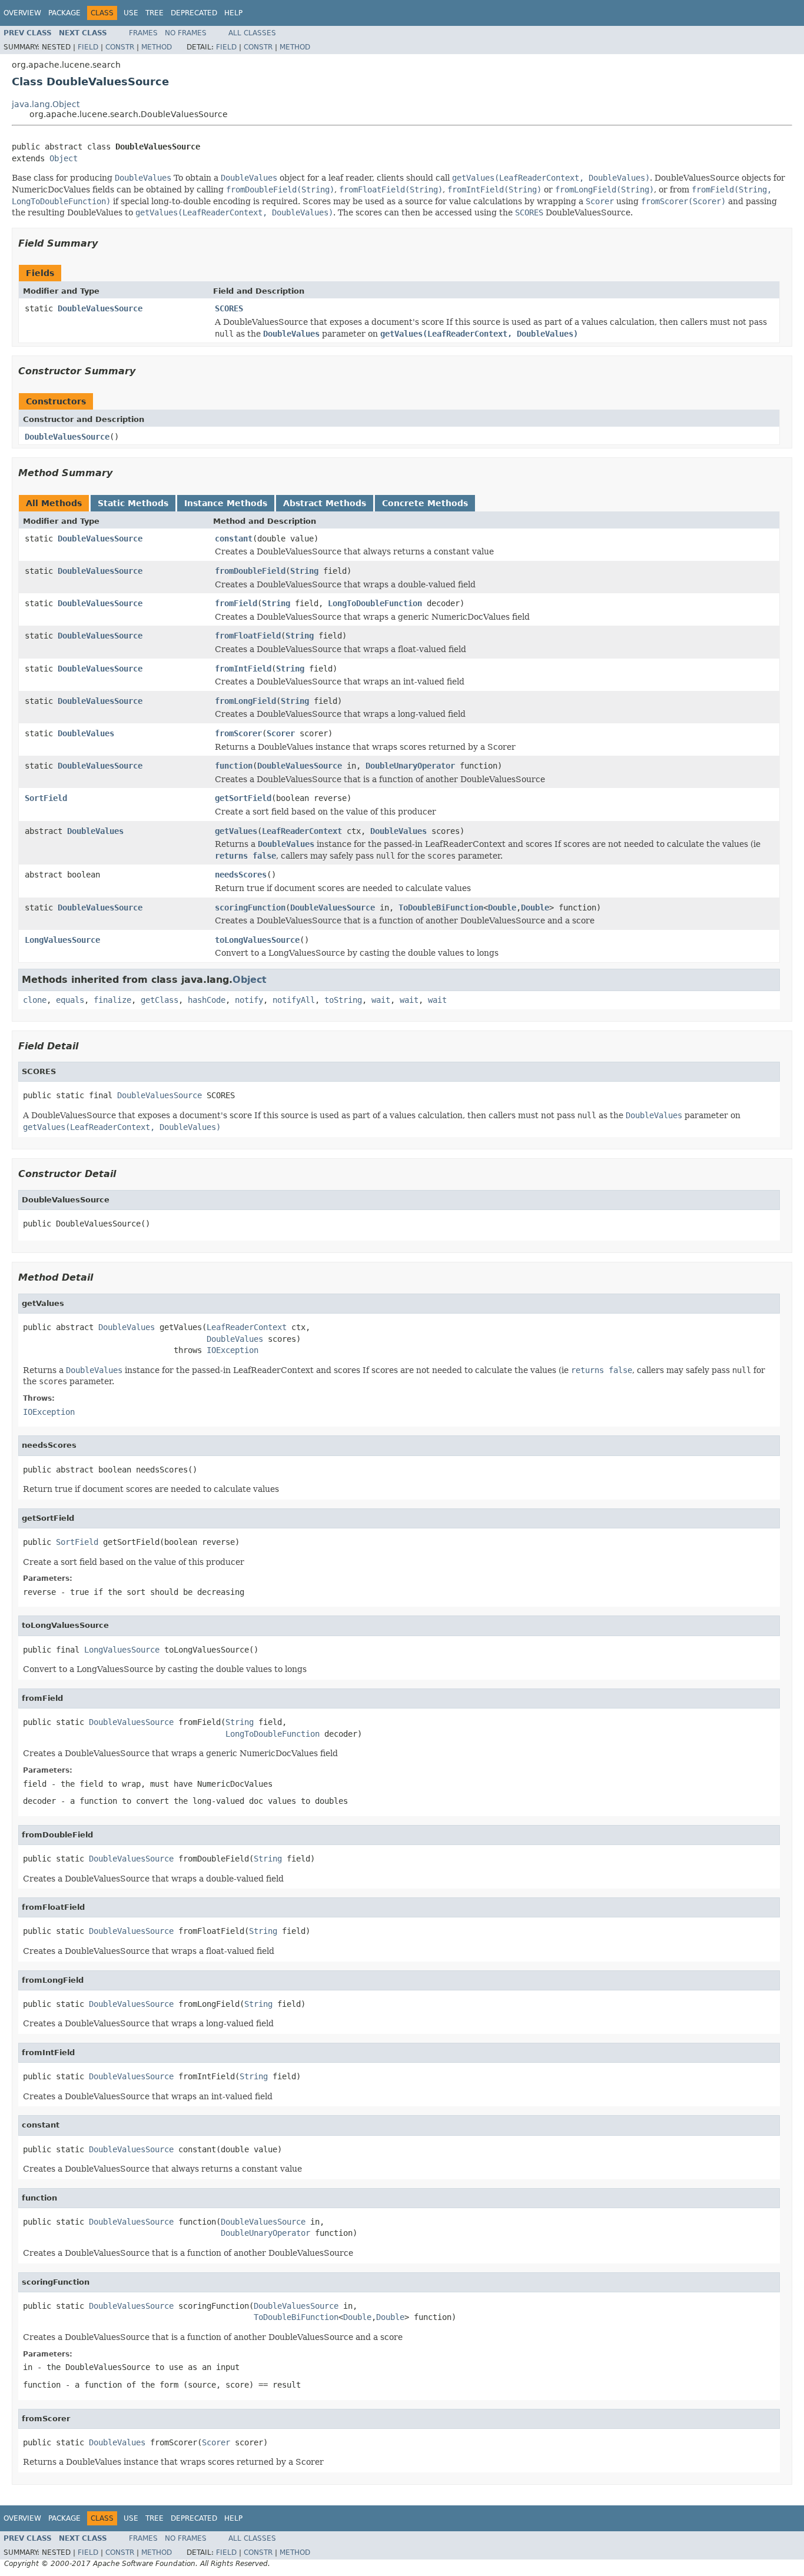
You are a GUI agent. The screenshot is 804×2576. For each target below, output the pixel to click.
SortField (46, 798)
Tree (155, 13)
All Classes (252, 33)
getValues (236, 831)
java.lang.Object (46, 104)
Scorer (281, 733)
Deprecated (194, 13)
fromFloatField (248, 636)
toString (343, 1000)
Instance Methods (226, 503)
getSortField (243, 798)
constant (234, 539)
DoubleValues (86, 733)
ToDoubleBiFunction (441, 908)
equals (70, 1000)
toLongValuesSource (257, 940)
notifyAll (294, 1000)
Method (157, 47)
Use (131, 13)
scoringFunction (250, 908)
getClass (160, 1000)
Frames (143, 33)
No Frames (186, 33)
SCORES (229, 308)
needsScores (241, 875)
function (234, 766)
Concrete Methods (425, 503)
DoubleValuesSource (100, 308)
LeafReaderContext (302, 831)
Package (64, 13)
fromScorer (238, 733)
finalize (112, 1000)
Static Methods (133, 503)
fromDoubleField (250, 571)
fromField (236, 603)
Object (64, 158)
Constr (120, 47)
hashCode (207, 1000)
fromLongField (245, 701)
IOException (232, 1350)
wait (381, 1000)
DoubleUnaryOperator (410, 766)
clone (35, 1000)
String (304, 571)
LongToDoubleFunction (375, 603)
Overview (22, 13)
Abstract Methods (325, 503)
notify (249, 1000)
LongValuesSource (62, 940)
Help (233, 13)
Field (88, 47)
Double (502, 908)
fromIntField (243, 669)
